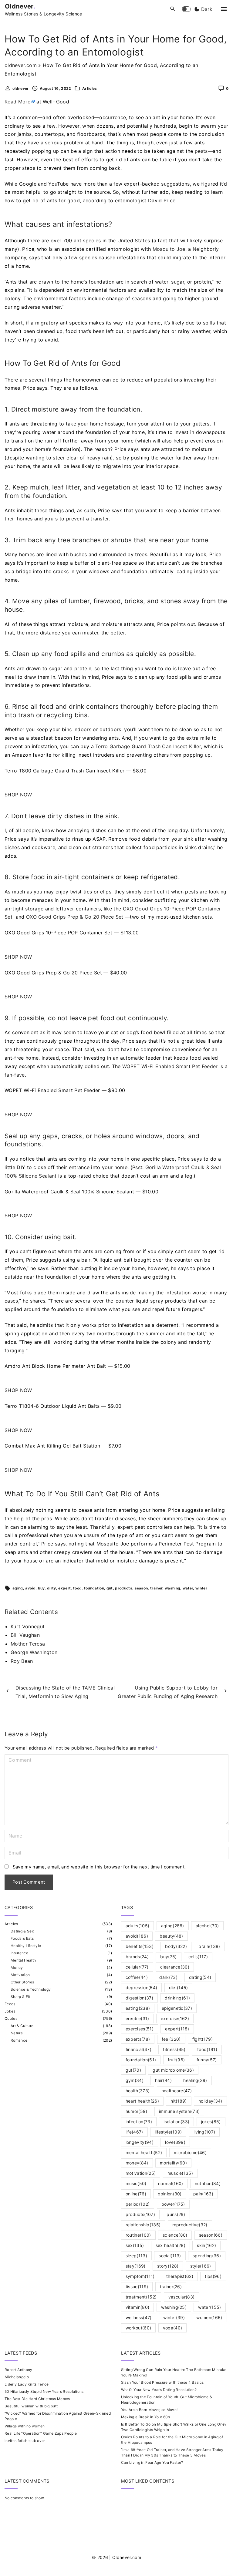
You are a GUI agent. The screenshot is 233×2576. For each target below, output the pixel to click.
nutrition (208, 2183)
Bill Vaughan (25, 1635)
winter (201, 1588)
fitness (174, 2049)
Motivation (20, 1975)
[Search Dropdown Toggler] (173, 9)
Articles (90, 88)
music (136, 2183)
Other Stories (22, 1982)
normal (171, 2183)
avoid (30, 1588)
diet (179, 1987)
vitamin (138, 2307)
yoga (173, 2328)
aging (18, 1588)
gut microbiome (173, 2070)
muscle (180, 2173)
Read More (17, 102)
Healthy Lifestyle (26, 1946)
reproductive (190, 2225)
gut (110, 1588)
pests (201, 151)
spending (207, 2256)
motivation (141, 2173)
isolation (176, 2122)
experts (138, 2039)
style (201, 2266)
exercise (175, 2018)
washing (172, 1588)
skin (206, 2245)
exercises (140, 2029)
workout (138, 2328)
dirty (52, 1588)
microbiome (190, 2152)
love (175, 2142)
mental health (144, 2152)
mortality (173, 2163)
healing (195, 2080)
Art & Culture (22, 2026)
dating (200, 1977)
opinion (170, 2194)
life (134, 2132)
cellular (137, 1967)
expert (64, 1588)
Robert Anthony (18, 2370)
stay (136, 2266)
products (124, 1588)
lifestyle (168, 2132)
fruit (176, 2060)
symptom (140, 2276)
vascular (182, 2297)
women (209, 2317)
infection (139, 2122)
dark (168, 1977)
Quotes (11, 2018)
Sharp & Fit (20, 1997)
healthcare (177, 2091)
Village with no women (25, 2426)
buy (41, 1588)
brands (137, 1957)
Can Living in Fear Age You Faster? (152, 2462)
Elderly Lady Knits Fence (27, 2384)
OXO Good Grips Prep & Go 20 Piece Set (75, 917)
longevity (140, 2142)
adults (138, 1926)
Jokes (10, 2011)
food (77, 1588)
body (176, 1946)
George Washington (34, 1652)
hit (179, 2101)
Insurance (19, 1953)
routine (138, 2235)
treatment (141, 2297)
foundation (94, 1588)
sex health (171, 2245)
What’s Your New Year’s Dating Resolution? (159, 2390)
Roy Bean (22, 1661)
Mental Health (23, 1960)
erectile (137, 2018)
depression (141, 1987)
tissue (137, 2287)
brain (209, 1946)
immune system (179, 2111)
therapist (180, 2276)
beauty (171, 1936)
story (168, 2266)
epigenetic (177, 2008)
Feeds (10, 2004)
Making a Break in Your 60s (145, 2417)
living (204, 2132)
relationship (143, 2225)
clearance (175, 1967)
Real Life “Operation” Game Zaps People (41, 2433)
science (175, 2235)
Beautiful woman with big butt (31, 2406)
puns (176, 2214)
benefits (140, 1946)
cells (198, 1957)
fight (203, 2039)
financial (138, 2049)
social (170, 2256)
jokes (211, 2122)
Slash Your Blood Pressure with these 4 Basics (162, 2382)
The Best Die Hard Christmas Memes (37, 2399)
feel (171, 2039)
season (141, 1588)
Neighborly (206, 249)
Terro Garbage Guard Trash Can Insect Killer (148, 746)
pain (203, 2194)
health (138, 2091)
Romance (19, 2040)
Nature (17, 2033)
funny (207, 2060)
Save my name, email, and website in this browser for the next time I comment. (99, 1867)
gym (135, 2080)
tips (213, 2276)
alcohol (207, 1926)
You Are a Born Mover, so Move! (149, 2410)
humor (137, 2111)
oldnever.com (21, 65)
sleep (136, 2256)
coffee (137, 1977)
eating (138, 2008)
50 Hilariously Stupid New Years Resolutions (44, 2391)
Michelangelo (17, 2377)
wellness (139, 2317)
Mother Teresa (28, 1644)
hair (163, 2080)
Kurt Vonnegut (28, 1626)
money (137, 2163)
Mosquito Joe (169, 249)
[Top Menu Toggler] (224, 9)
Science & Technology (31, 1989)
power (173, 2204)
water (188, 1588)
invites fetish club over (25, 2441)
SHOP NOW (18, 795)
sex (135, 2245)
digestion (139, 1998)
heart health (142, 2101)
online (136, 2194)
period (138, 2204)
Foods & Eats (22, 1938)
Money (17, 1967)
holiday (210, 2101)
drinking (177, 1998)
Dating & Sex (22, 1931)
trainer (156, 1588)
